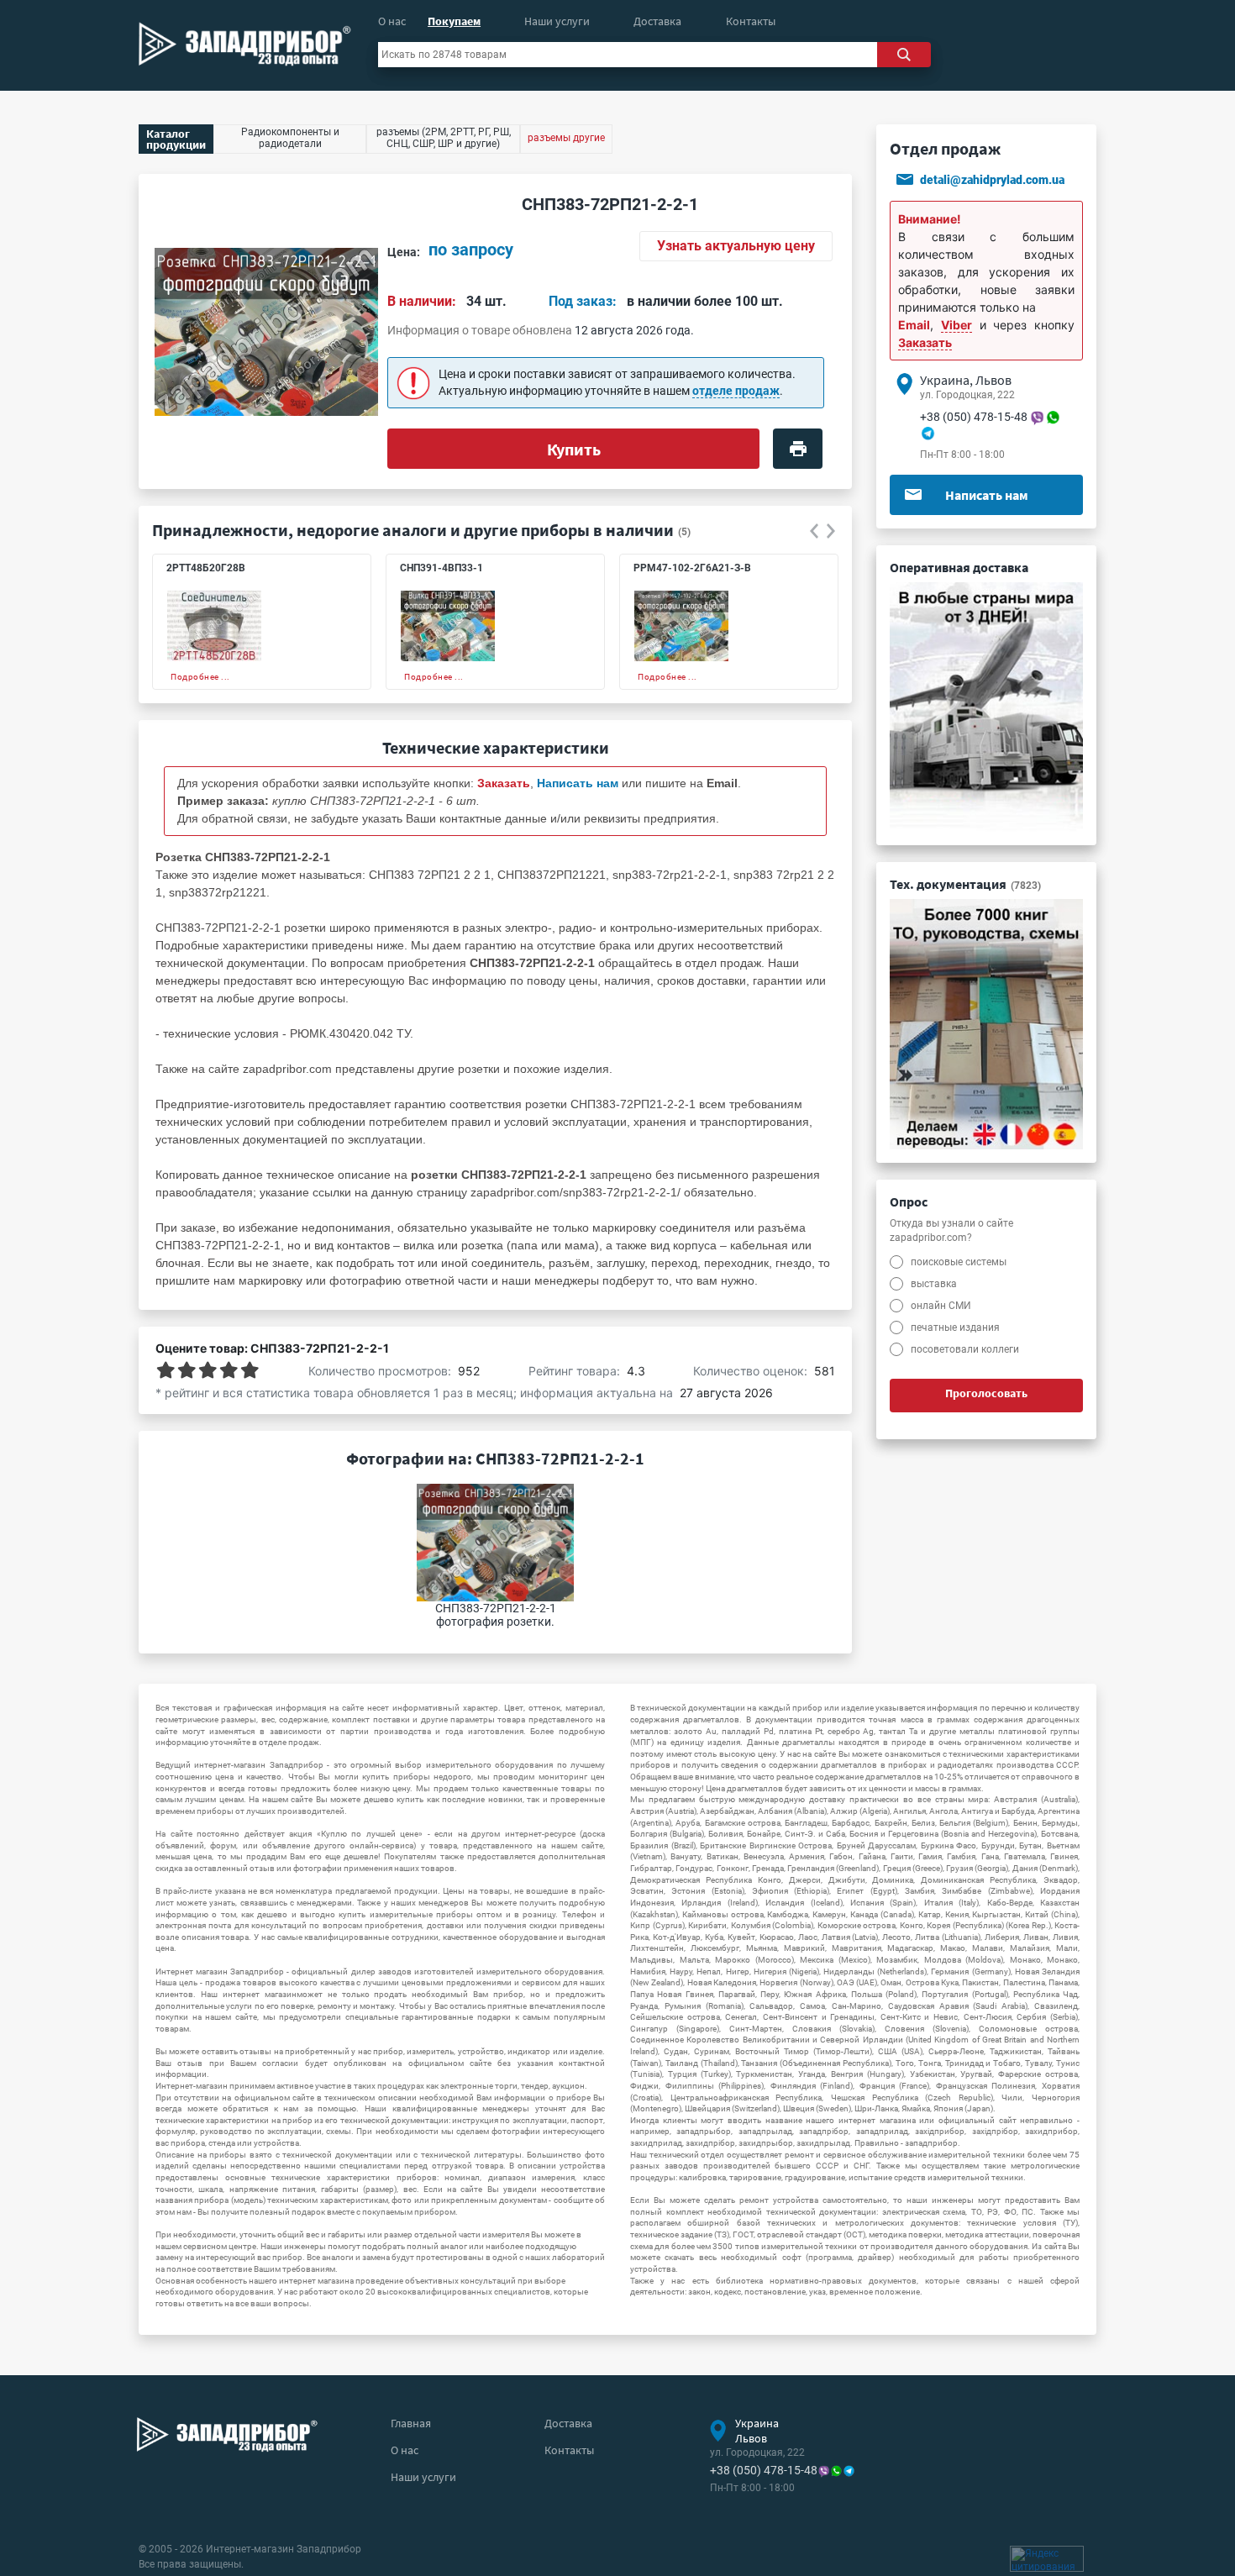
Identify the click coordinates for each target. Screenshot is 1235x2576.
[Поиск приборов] (904, 55)
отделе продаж (736, 391)
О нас (392, 21)
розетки (479, 1069)
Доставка (657, 21)
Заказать (925, 342)
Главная (411, 2423)
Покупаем (454, 21)
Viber (956, 325)
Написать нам (987, 495)
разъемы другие (566, 138)
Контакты (751, 21)
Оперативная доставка (959, 567)
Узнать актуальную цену (736, 246)
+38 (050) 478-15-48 (974, 417)
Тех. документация (965, 884)
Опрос (909, 1201)
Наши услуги (557, 21)
